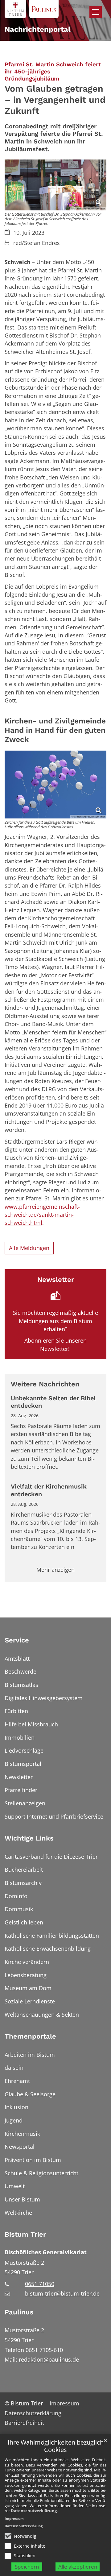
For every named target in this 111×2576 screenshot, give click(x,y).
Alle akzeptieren (78, 2567)
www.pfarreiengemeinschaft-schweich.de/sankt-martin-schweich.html (42, 1215)
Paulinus (19, 2312)
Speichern (27, 2567)
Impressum (14, 2518)
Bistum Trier (25, 2234)
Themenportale (30, 2036)
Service (17, 1640)
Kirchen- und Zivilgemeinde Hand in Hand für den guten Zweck (55, 730)
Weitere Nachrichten (45, 1384)
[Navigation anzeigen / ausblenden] (96, 12)
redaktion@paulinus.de (49, 2359)
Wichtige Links (29, 1838)
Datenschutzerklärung (34, 2511)
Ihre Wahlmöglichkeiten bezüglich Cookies (56, 2446)
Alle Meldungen (29, 1248)
